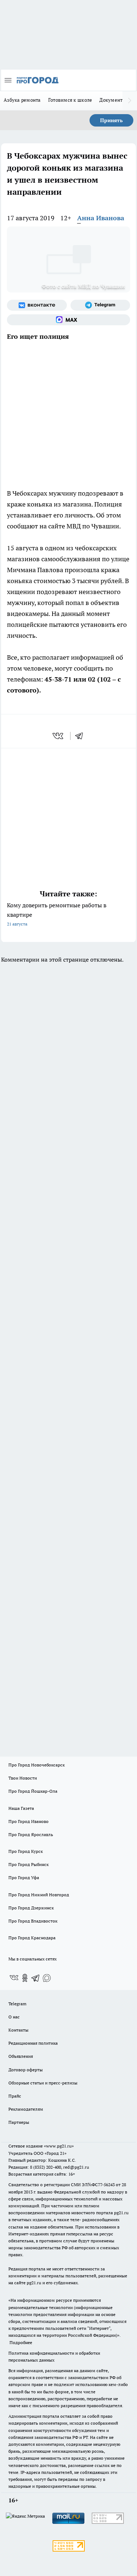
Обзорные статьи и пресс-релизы (43, 2083)
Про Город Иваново (28, 1821)
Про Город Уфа (24, 1877)
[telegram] (81, 736)
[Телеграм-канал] (100, 305)
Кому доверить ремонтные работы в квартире (57, 914)
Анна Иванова (101, 218)
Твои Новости (23, 1778)
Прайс (15, 2096)
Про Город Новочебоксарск (37, 1765)
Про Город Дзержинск (31, 1908)
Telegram (17, 2004)
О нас (14, 2017)
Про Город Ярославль (31, 1834)
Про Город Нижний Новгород (39, 1895)
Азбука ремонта (22, 100)
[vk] (59, 736)
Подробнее (21, 2342)
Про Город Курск (26, 1851)
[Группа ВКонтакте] (37, 305)
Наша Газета (21, 1808)
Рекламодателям (26, 2109)
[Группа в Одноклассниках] (25, 1978)
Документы (113, 100)
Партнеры (19, 2122)
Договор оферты (26, 2070)
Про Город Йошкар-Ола (33, 1791)
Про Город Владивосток (33, 1921)
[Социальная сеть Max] (68, 320)
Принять (111, 120)
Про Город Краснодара (32, 1938)
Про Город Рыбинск (28, 1864)
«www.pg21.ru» (59, 2146)
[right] (130, 101)
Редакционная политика (33, 2043)
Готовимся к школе (70, 100)
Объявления (21, 2056)
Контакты (18, 2030)
